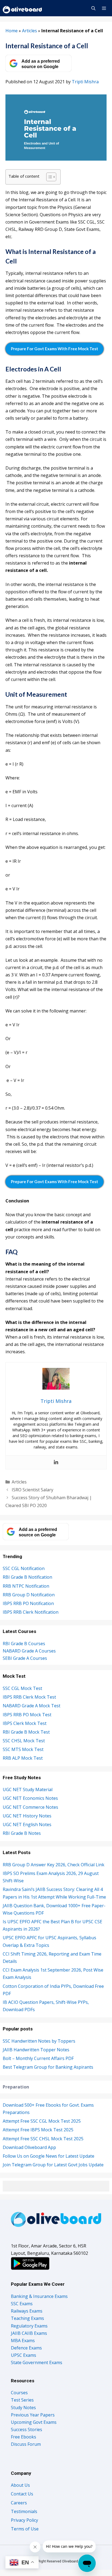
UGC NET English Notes (27, 1824)
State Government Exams (37, 2362)
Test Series (22, 2400)
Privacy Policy (24, 2520)
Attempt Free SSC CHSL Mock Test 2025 (43, 2139)
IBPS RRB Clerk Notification (31, 1612)
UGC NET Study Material (28, 1789)
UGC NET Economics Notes (30, 1798)
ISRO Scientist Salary (32, 1490)
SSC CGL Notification (24, 1568)
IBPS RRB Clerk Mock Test (29, 1697)
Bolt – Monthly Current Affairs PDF (38, 2058)
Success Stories (27, 2429)
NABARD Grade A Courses (29, 1651)
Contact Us (22, 2494)
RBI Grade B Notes (22, 1833)
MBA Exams (23, 2341)
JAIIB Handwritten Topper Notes (36, 2050)
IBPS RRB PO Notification (28, 1603)
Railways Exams (27, 2311)
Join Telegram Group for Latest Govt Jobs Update (53, 2165)
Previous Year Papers (33, 2415)
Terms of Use (25, 2529)
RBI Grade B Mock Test (26, 1732)
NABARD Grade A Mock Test (32, 1706)
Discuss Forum (26, 2444)
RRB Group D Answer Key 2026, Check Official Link (54, 1865)
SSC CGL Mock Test (22, 1688)
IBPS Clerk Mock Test (25, 1723)
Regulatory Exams (29, 2326)
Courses (19, 2393)
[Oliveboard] (23, 8)
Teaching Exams (27, 2318)
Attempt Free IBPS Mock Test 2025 (38, 2130)
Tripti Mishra (85, 82)
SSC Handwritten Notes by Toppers (39, 2041)
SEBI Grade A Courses (25, 1658)
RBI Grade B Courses (24, 1644)
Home (12, 31)
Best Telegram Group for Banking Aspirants (48, 2067)
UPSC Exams (24, 2355)
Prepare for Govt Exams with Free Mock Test (55, 349)
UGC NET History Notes (27, 1816)
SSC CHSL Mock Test (24, 1741)
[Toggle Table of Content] (49, 177)
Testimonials (24, 2511)
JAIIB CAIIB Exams (29, 2333)
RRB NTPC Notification (26, 1586)
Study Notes (23, 2408)
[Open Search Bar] (93, 8)
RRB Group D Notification (29, 1595)
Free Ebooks (24, 2437)
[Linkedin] (56, 1462)
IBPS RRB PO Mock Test (27, 1715)
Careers (19, 2503)
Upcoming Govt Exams (34, 2422)
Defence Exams (26, 2348)
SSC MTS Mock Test (23, 1749)
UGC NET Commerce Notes (30, 1807)
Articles (29, 31)
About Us (20, 2485)
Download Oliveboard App (29, 2147)
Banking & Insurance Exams (39, 2296)
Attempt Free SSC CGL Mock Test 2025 (42, 2121)
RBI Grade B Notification (27, 1577)
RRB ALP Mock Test (23, 1758)
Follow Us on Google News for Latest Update (49, 2156)
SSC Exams (22, 2304)
